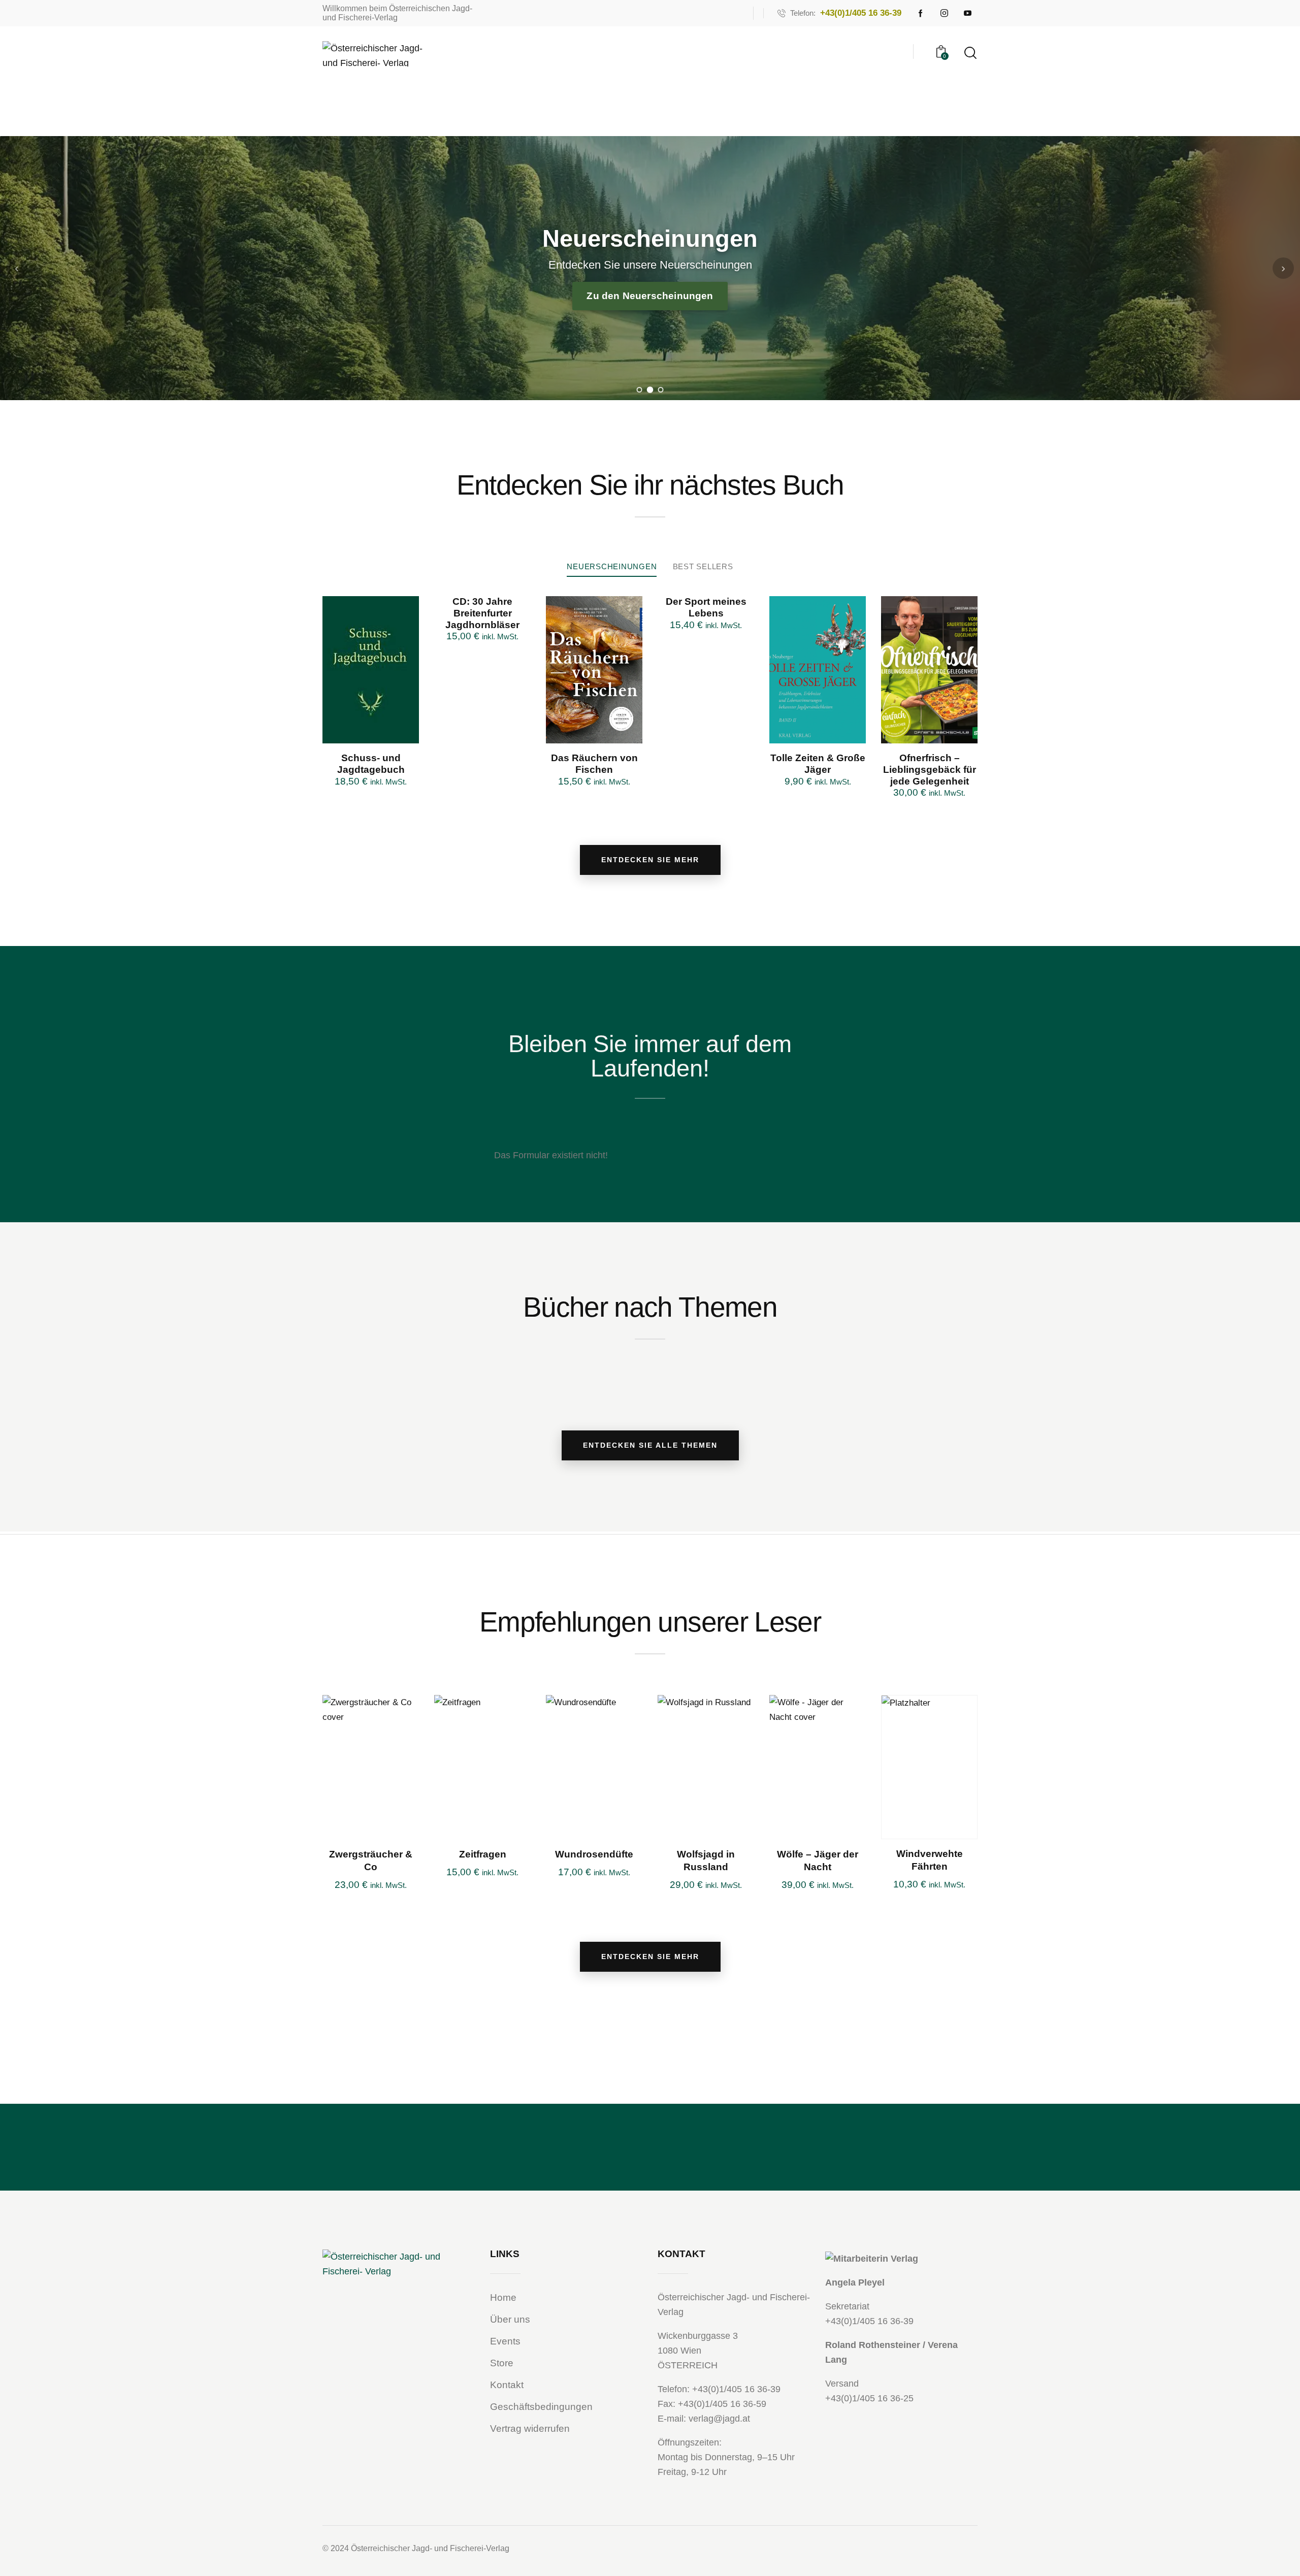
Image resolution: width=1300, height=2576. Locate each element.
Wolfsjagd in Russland (706, 1861)
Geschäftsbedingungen (541, 2407)
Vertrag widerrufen (530, 2428)
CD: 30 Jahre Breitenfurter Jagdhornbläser (482, 613)
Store (502, 2363)
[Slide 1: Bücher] (640, 390)
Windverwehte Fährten (930, 1860)
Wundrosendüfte (594, 1854)
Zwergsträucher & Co (371, 1861)
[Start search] (970, 53)
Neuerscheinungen (612, 566)
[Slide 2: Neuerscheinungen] (650, 390)
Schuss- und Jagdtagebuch (371, 764)
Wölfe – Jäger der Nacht (818, 1861)
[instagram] (944, 13)
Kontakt (507, 2385)
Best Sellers (703, 566)
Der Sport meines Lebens (706, 607)
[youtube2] (967, 13)
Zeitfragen (483, 1854)
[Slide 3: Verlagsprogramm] (661, 390)
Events (505, 2341)
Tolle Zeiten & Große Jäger (818, 764)
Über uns (510, 2319)
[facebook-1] (921, 13)
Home (503, 2297)
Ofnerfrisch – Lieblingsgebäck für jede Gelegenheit (930, 770)
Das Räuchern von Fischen (594, 764)
